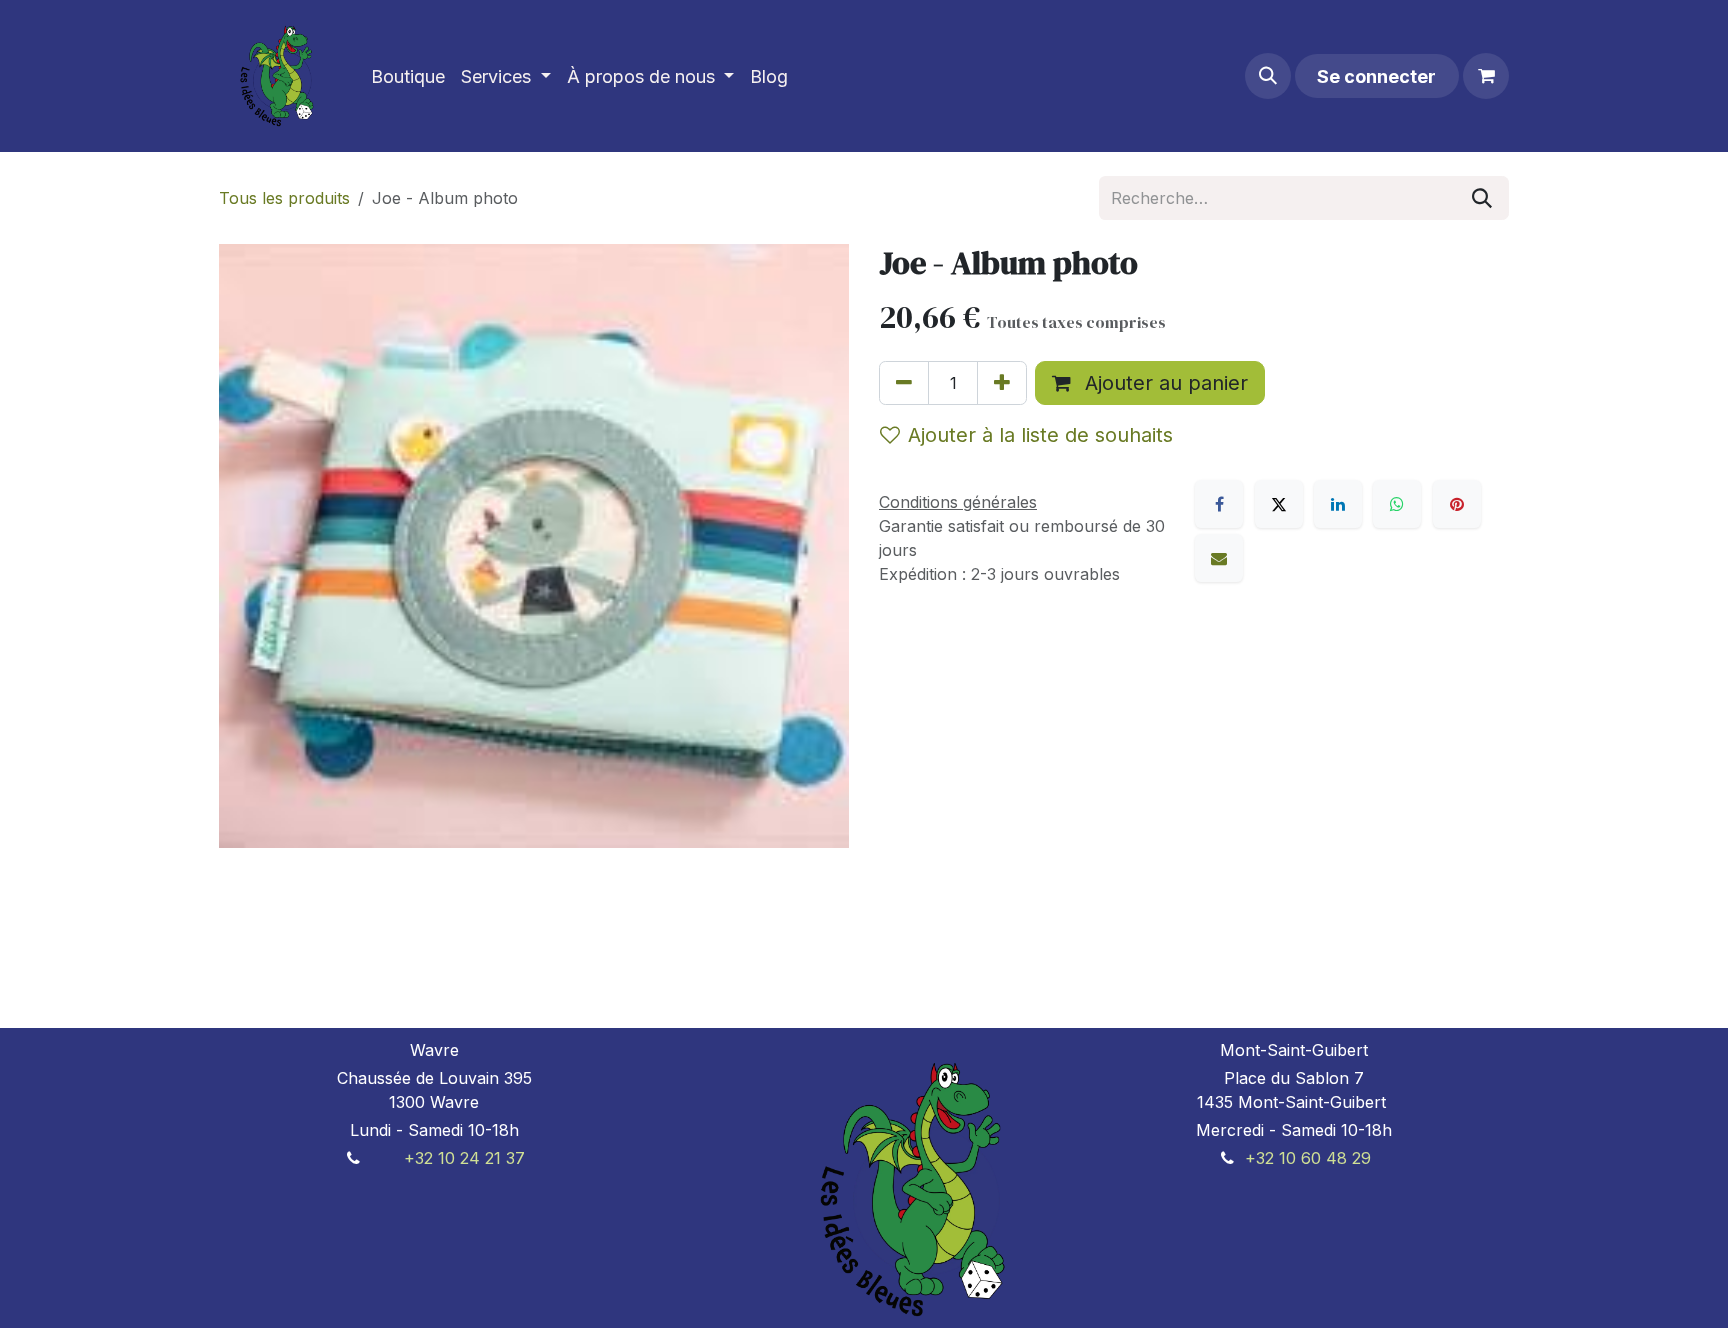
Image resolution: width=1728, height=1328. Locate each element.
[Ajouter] (1002, 383)
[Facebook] (1219, 504)
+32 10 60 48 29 (1308, 1158)
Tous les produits (284, 198)
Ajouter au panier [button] (1163, 383)
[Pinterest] (1457, 504)
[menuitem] (408, 76)
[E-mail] (1219, 558)
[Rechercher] (1482, 198)
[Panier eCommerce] (1486, 76)
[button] (1268, 76)
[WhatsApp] (1397, 504)
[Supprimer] (904, 383)
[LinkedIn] (1338, 504)
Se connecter (1376, 76)
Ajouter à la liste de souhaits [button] (1040, 435)
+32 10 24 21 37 (464, 1158)
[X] (1279, 504)
